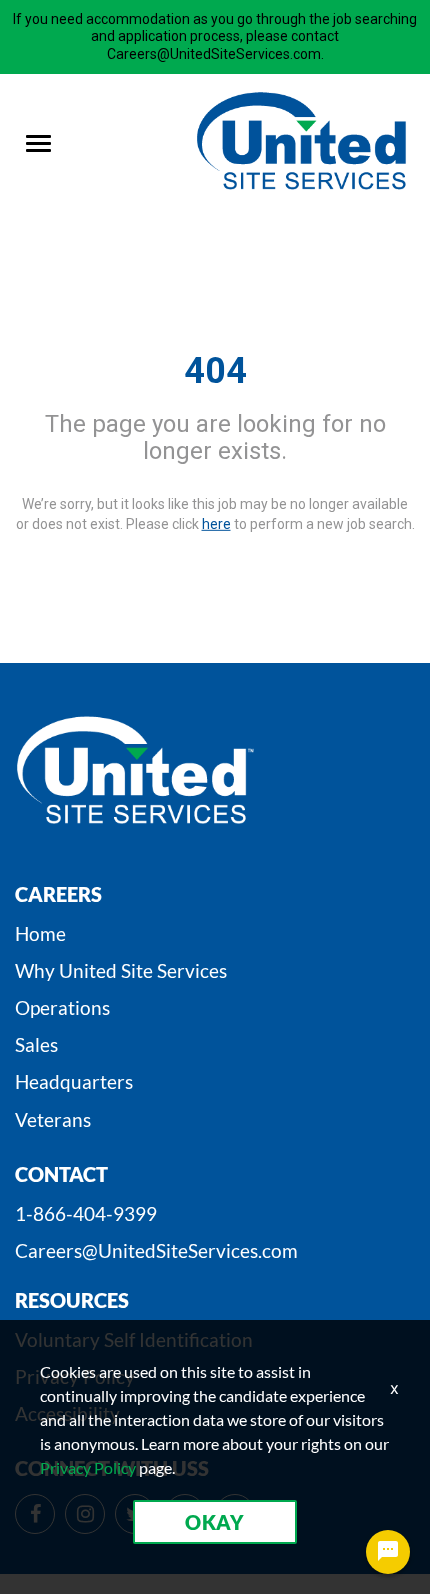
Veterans (53, 1119)
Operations (62, 1007)
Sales (36, 1044)
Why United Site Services (121, 970)
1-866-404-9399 (86, 1213)
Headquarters (74, 1081)
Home (40, 933)
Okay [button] (215, 1522)
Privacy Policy (88, 1467)
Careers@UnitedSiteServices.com (156, 1250)
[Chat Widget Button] (388, 1552)
